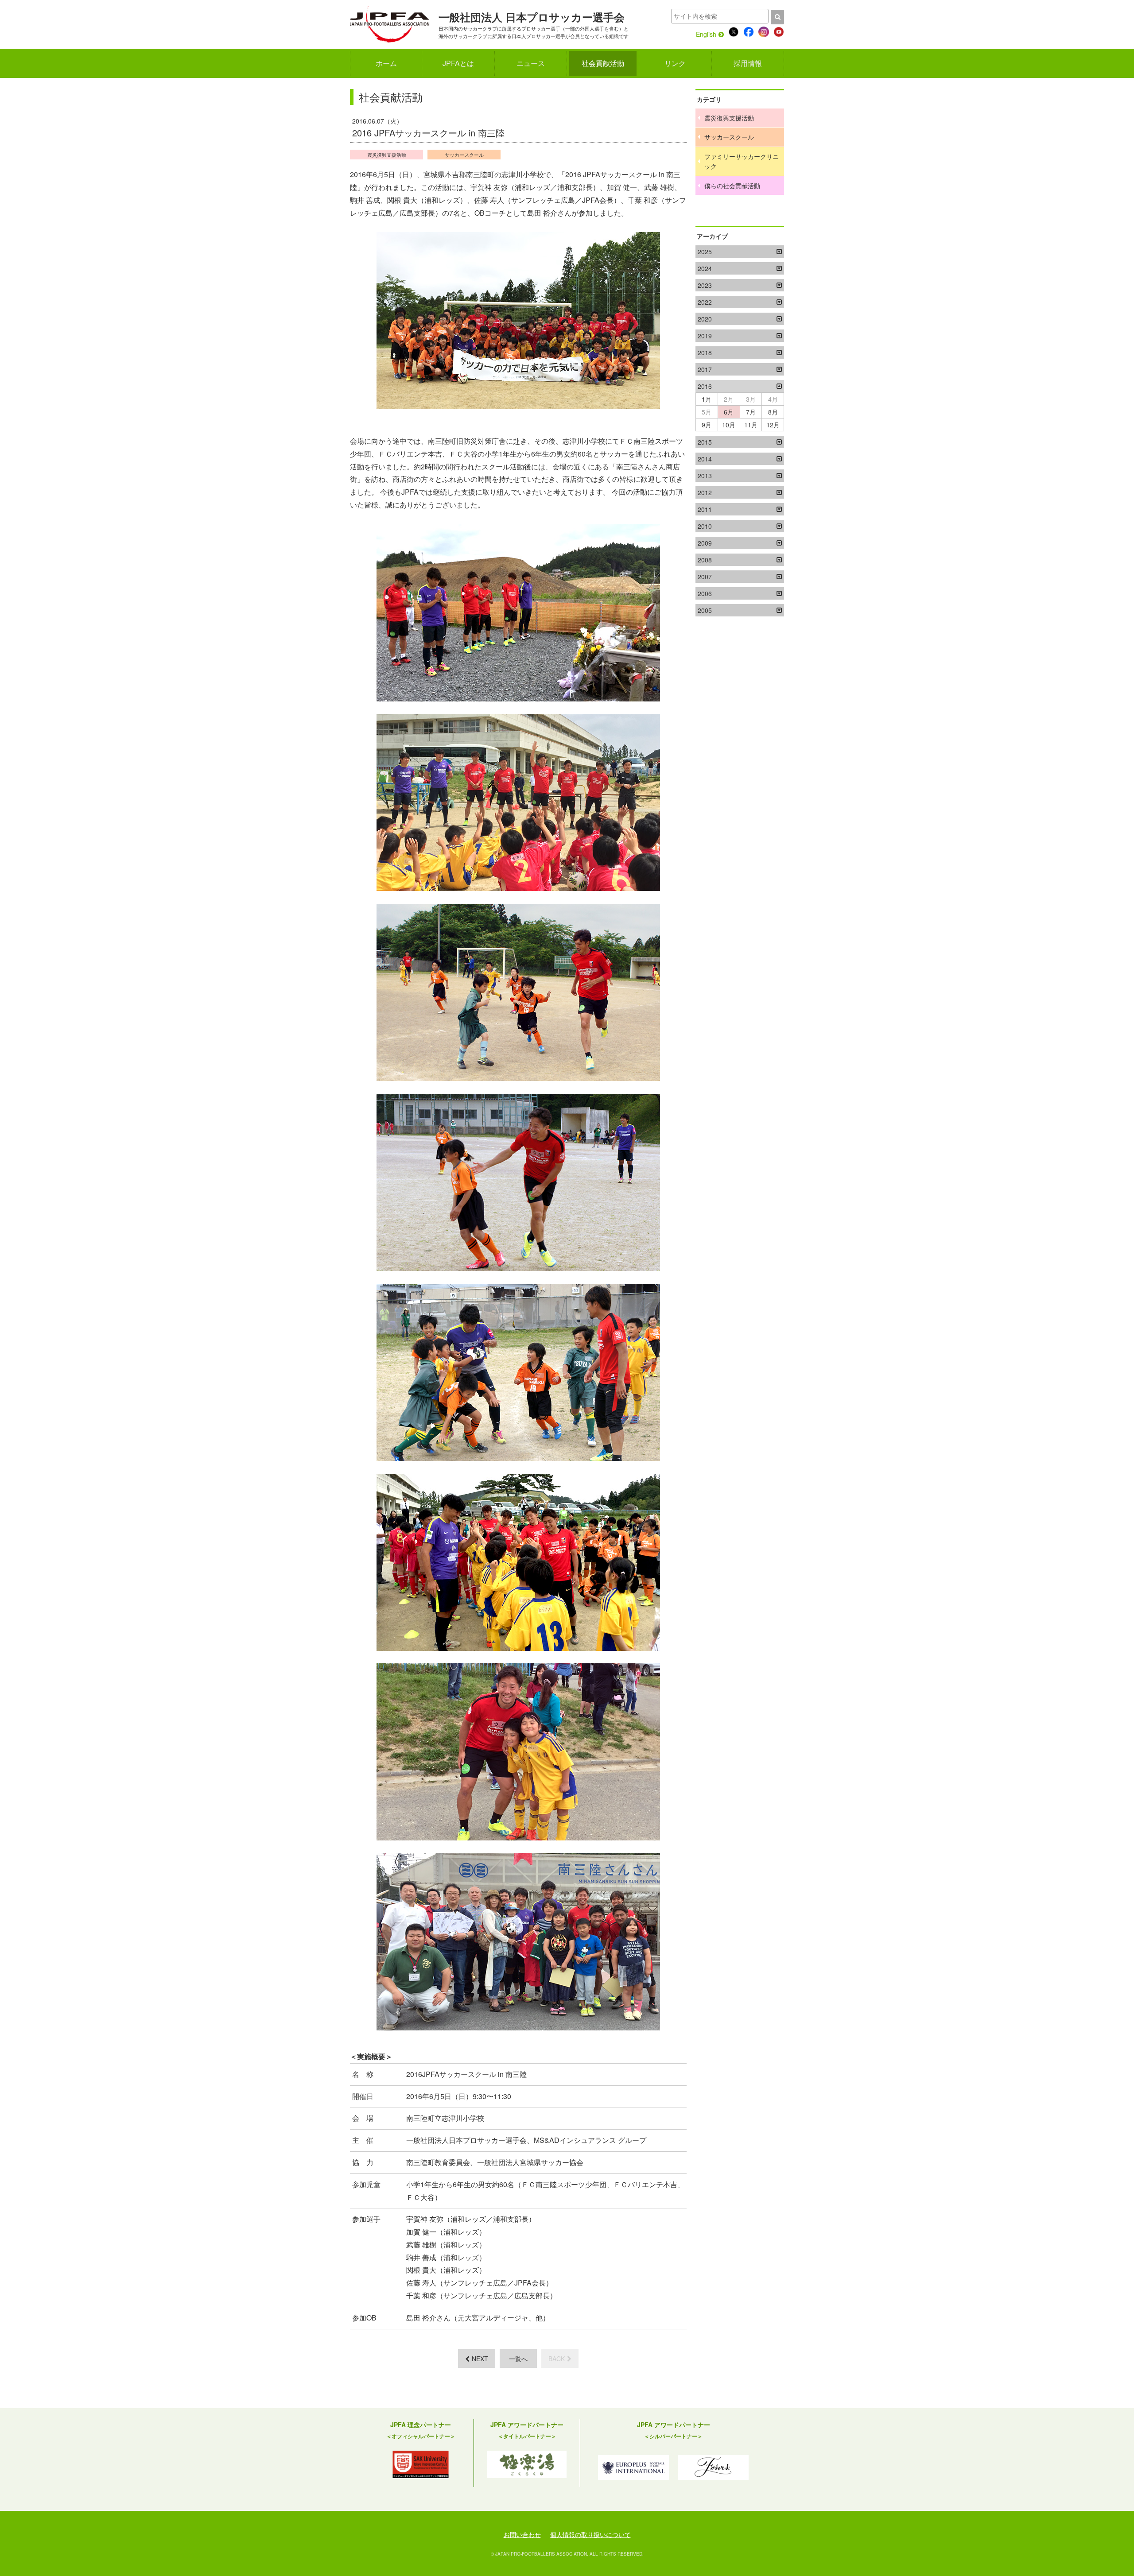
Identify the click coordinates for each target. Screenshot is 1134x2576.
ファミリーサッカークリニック (742, 161)
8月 (773, 412)
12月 (773, 425)
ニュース (531, 63)
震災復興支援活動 (387, 155)
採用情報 (748, 63)
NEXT (480, 2359)
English (706, 34)
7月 (751, 412)
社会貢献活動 (603, 63)
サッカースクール (464, 155)
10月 (729, 425)
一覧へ (518, 2359)
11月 (751, 425)
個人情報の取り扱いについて (590, 2534)
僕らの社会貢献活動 (732, 186)
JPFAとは (458, 63)
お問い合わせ (522, 2534)
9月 (707, 425)
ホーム (386, 63)
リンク (675, 63)
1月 (707, 399)
